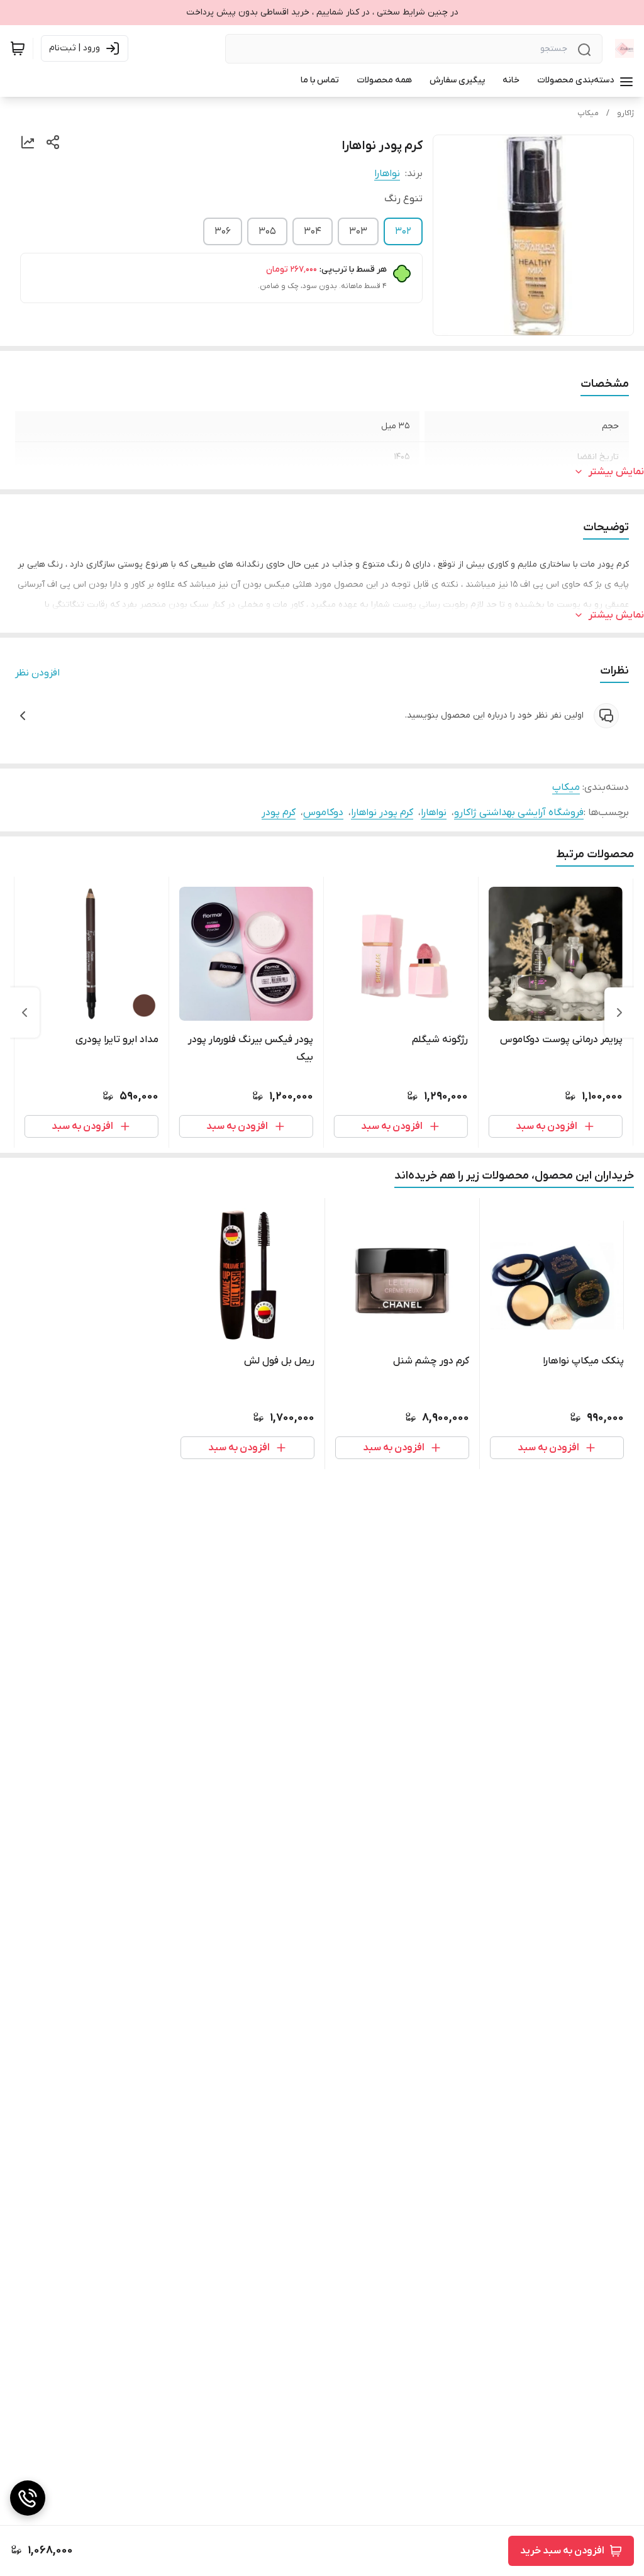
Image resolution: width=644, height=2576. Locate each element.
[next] (25, 1013)
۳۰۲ (403, 231)
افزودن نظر (37, 673)
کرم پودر (279, 813)
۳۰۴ (313, 231)
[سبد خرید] (18, 48)
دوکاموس (323, 813)
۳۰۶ (223, 231)
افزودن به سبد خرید (562, 2551)
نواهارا (387, 174)
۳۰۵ (267, 231)
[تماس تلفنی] (28, 2498)
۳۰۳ (358, 231)
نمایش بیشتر (616, 472)
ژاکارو (625, 113)
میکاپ (588, 113)
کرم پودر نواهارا (382, 813)
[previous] (619, 1013)
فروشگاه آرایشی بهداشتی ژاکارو (519, 813)
